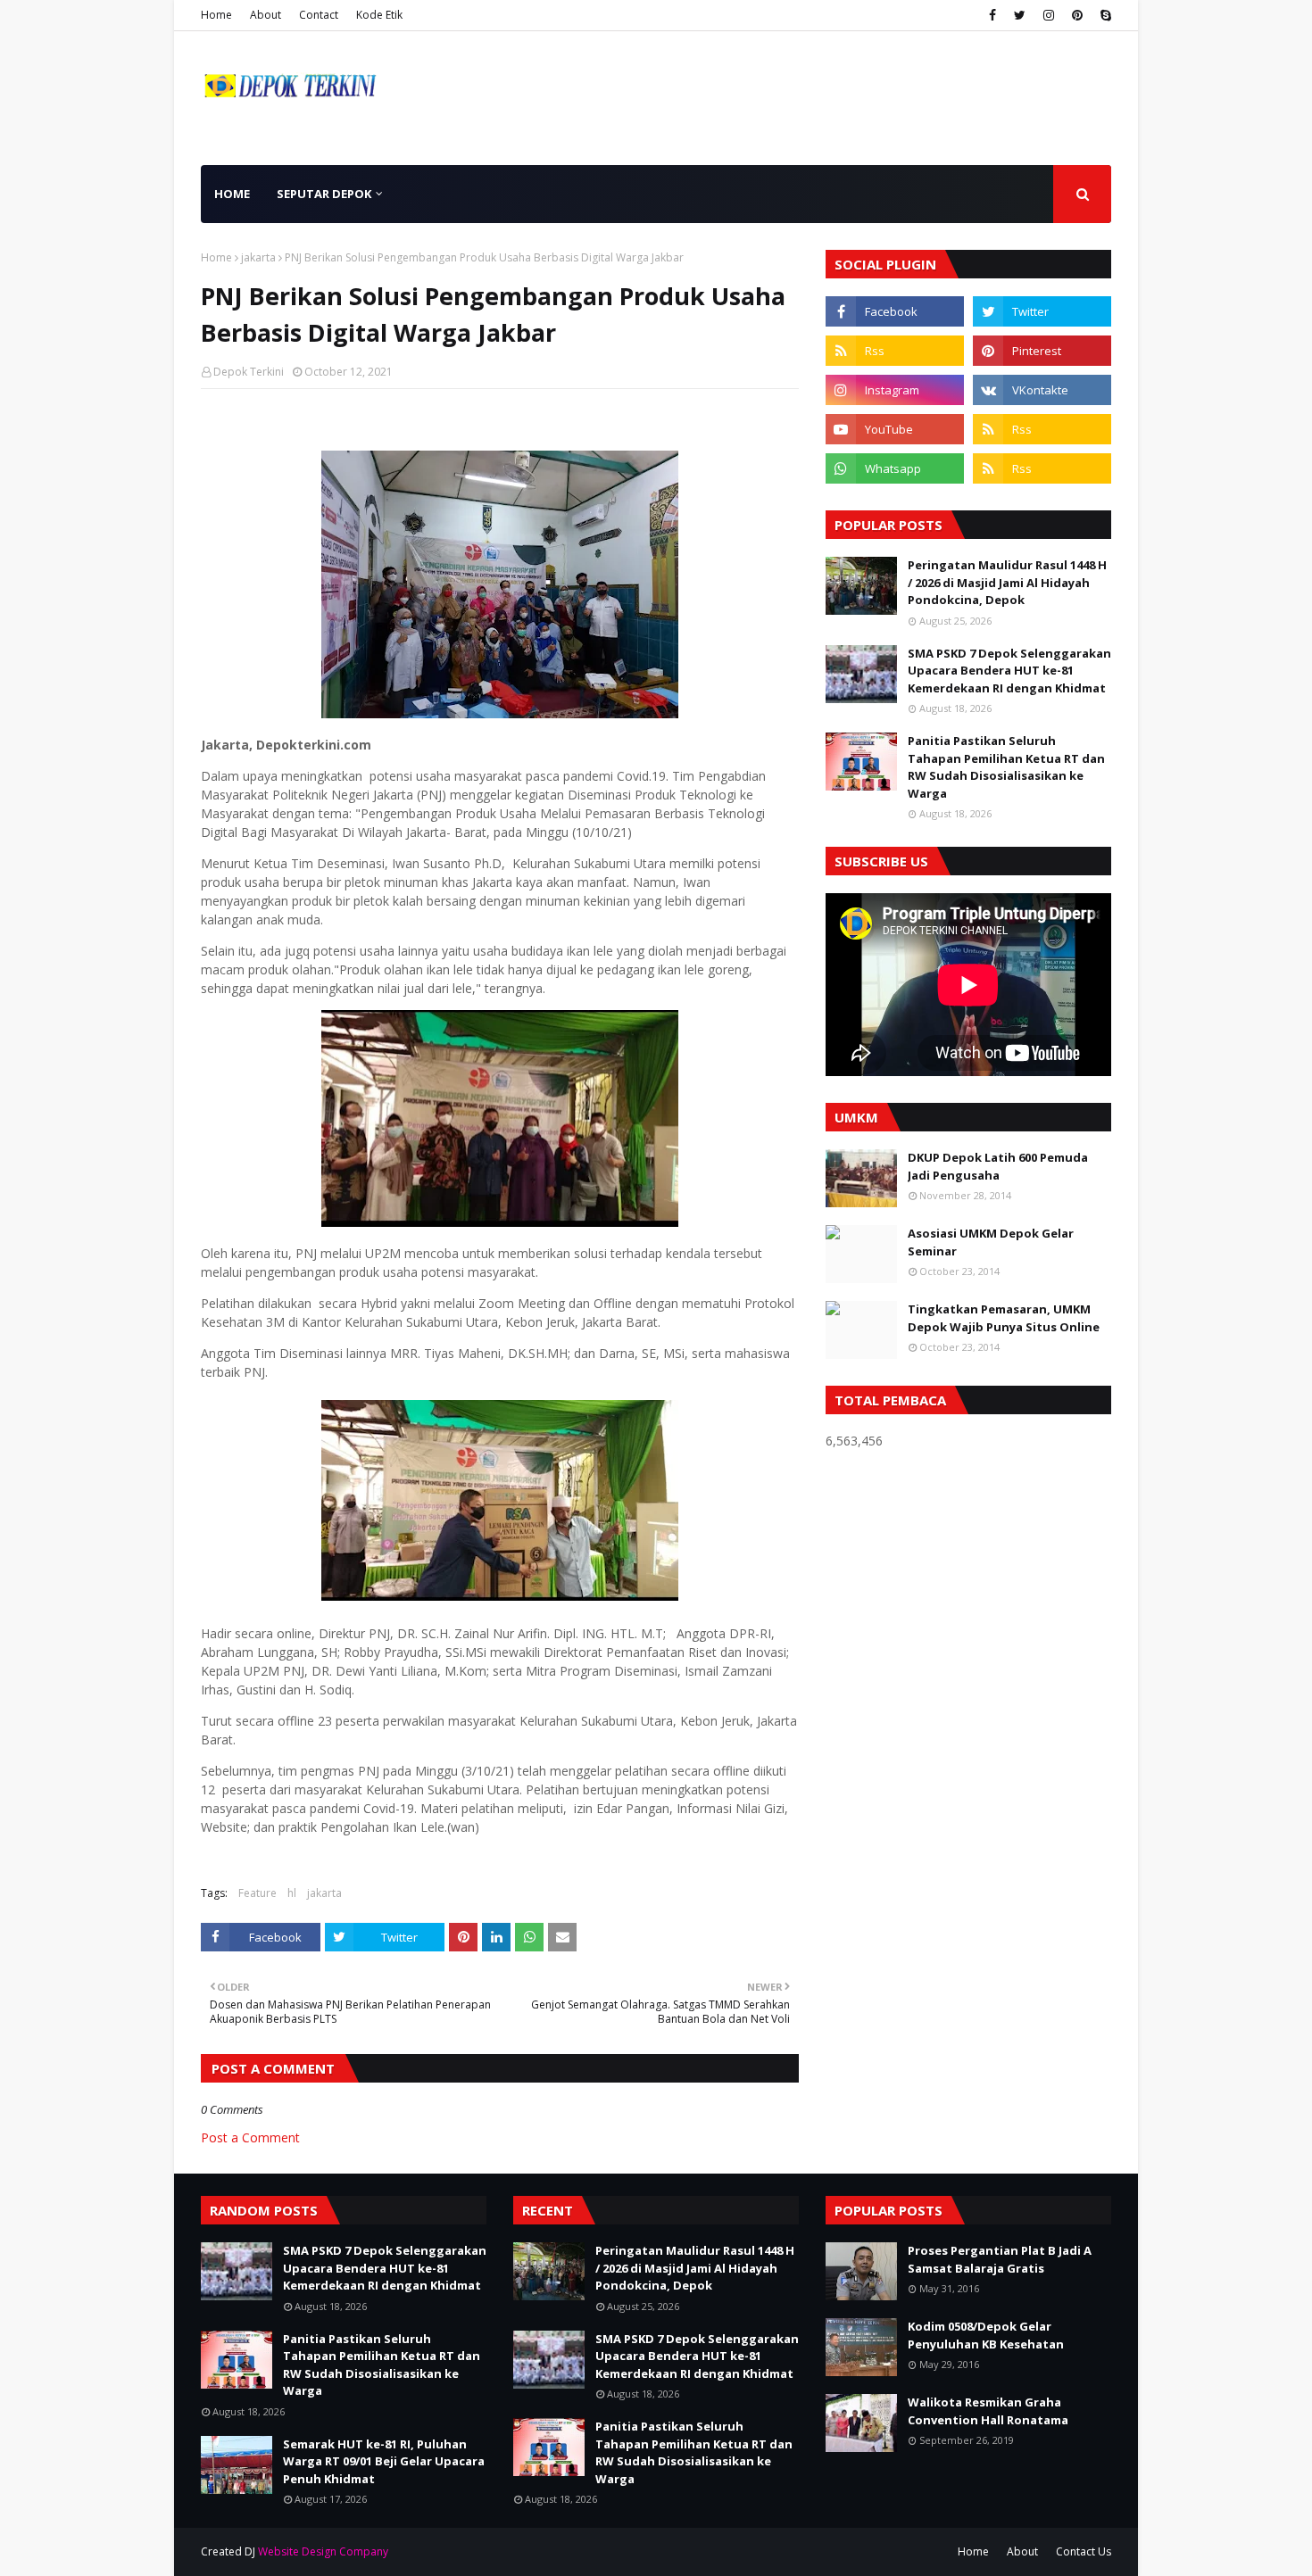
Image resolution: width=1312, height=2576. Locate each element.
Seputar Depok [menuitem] (324, 194)
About (266, 15)
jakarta (258, 257)
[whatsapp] (895, 468)
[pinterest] (1077, 15)
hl (292, 1893)
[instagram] (1049, 15)
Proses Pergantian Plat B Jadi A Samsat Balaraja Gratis (1000, 2259)
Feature (257, 1893)
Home (216, 15)
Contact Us (1084, 2551)
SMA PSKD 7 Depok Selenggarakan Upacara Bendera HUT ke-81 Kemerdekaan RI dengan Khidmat (1009, 671)
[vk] (1042, 390)
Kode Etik (379, 15)
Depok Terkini (249, 372)
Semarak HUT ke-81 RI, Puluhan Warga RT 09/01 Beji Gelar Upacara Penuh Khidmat (384, 2461)
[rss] (895, 351)
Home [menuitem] (232, 194)
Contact (319, 15)
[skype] (1104, 15)
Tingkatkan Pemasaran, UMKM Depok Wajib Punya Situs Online (1004, 1318)
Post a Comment (250, 2137)
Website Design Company (323, 2551)
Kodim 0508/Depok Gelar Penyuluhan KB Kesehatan (986, 2335)
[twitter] (1020, 15)
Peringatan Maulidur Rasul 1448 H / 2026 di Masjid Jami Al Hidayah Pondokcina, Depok (1007, 582)
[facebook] (992, 15)
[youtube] (895, 429)
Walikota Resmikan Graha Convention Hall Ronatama (988, 2411)
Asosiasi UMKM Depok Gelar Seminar (991, 1242)
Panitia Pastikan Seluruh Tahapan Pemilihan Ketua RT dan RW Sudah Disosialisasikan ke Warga (1006, 767)
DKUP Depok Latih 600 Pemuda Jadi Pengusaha (998, 1166)
